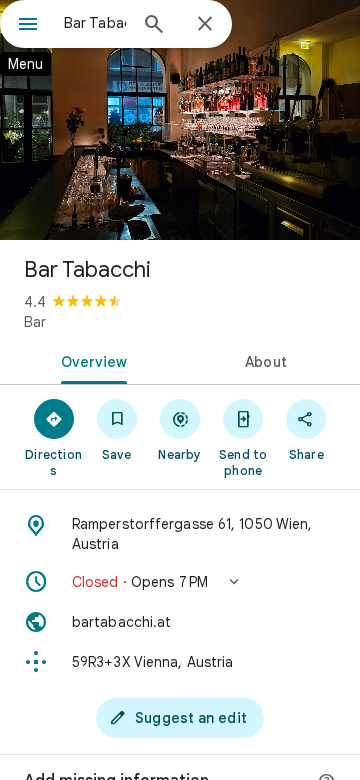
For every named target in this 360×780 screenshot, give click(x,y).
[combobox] (95, 23)
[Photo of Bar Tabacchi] (180, 120)
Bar (35, 322)
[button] (180, 582)
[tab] (90, 360)
